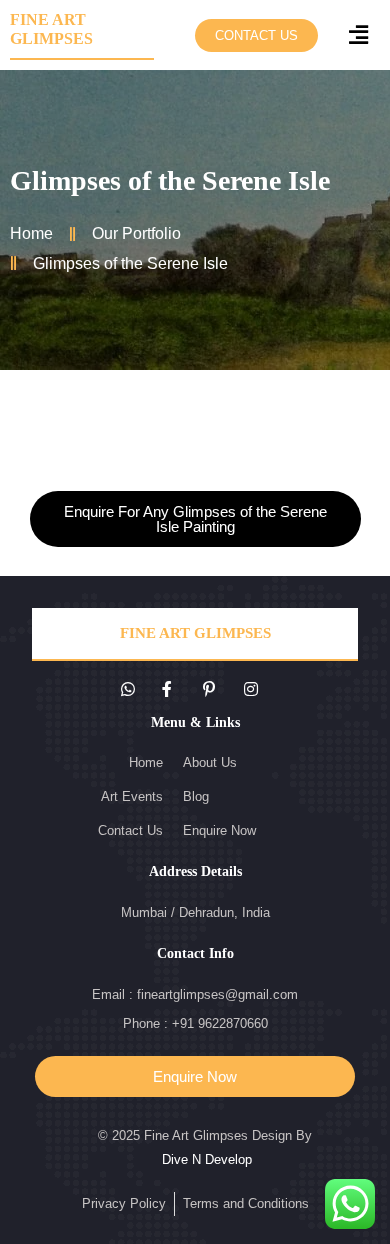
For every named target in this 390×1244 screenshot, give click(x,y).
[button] (256, 35)
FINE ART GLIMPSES (195, 633)
